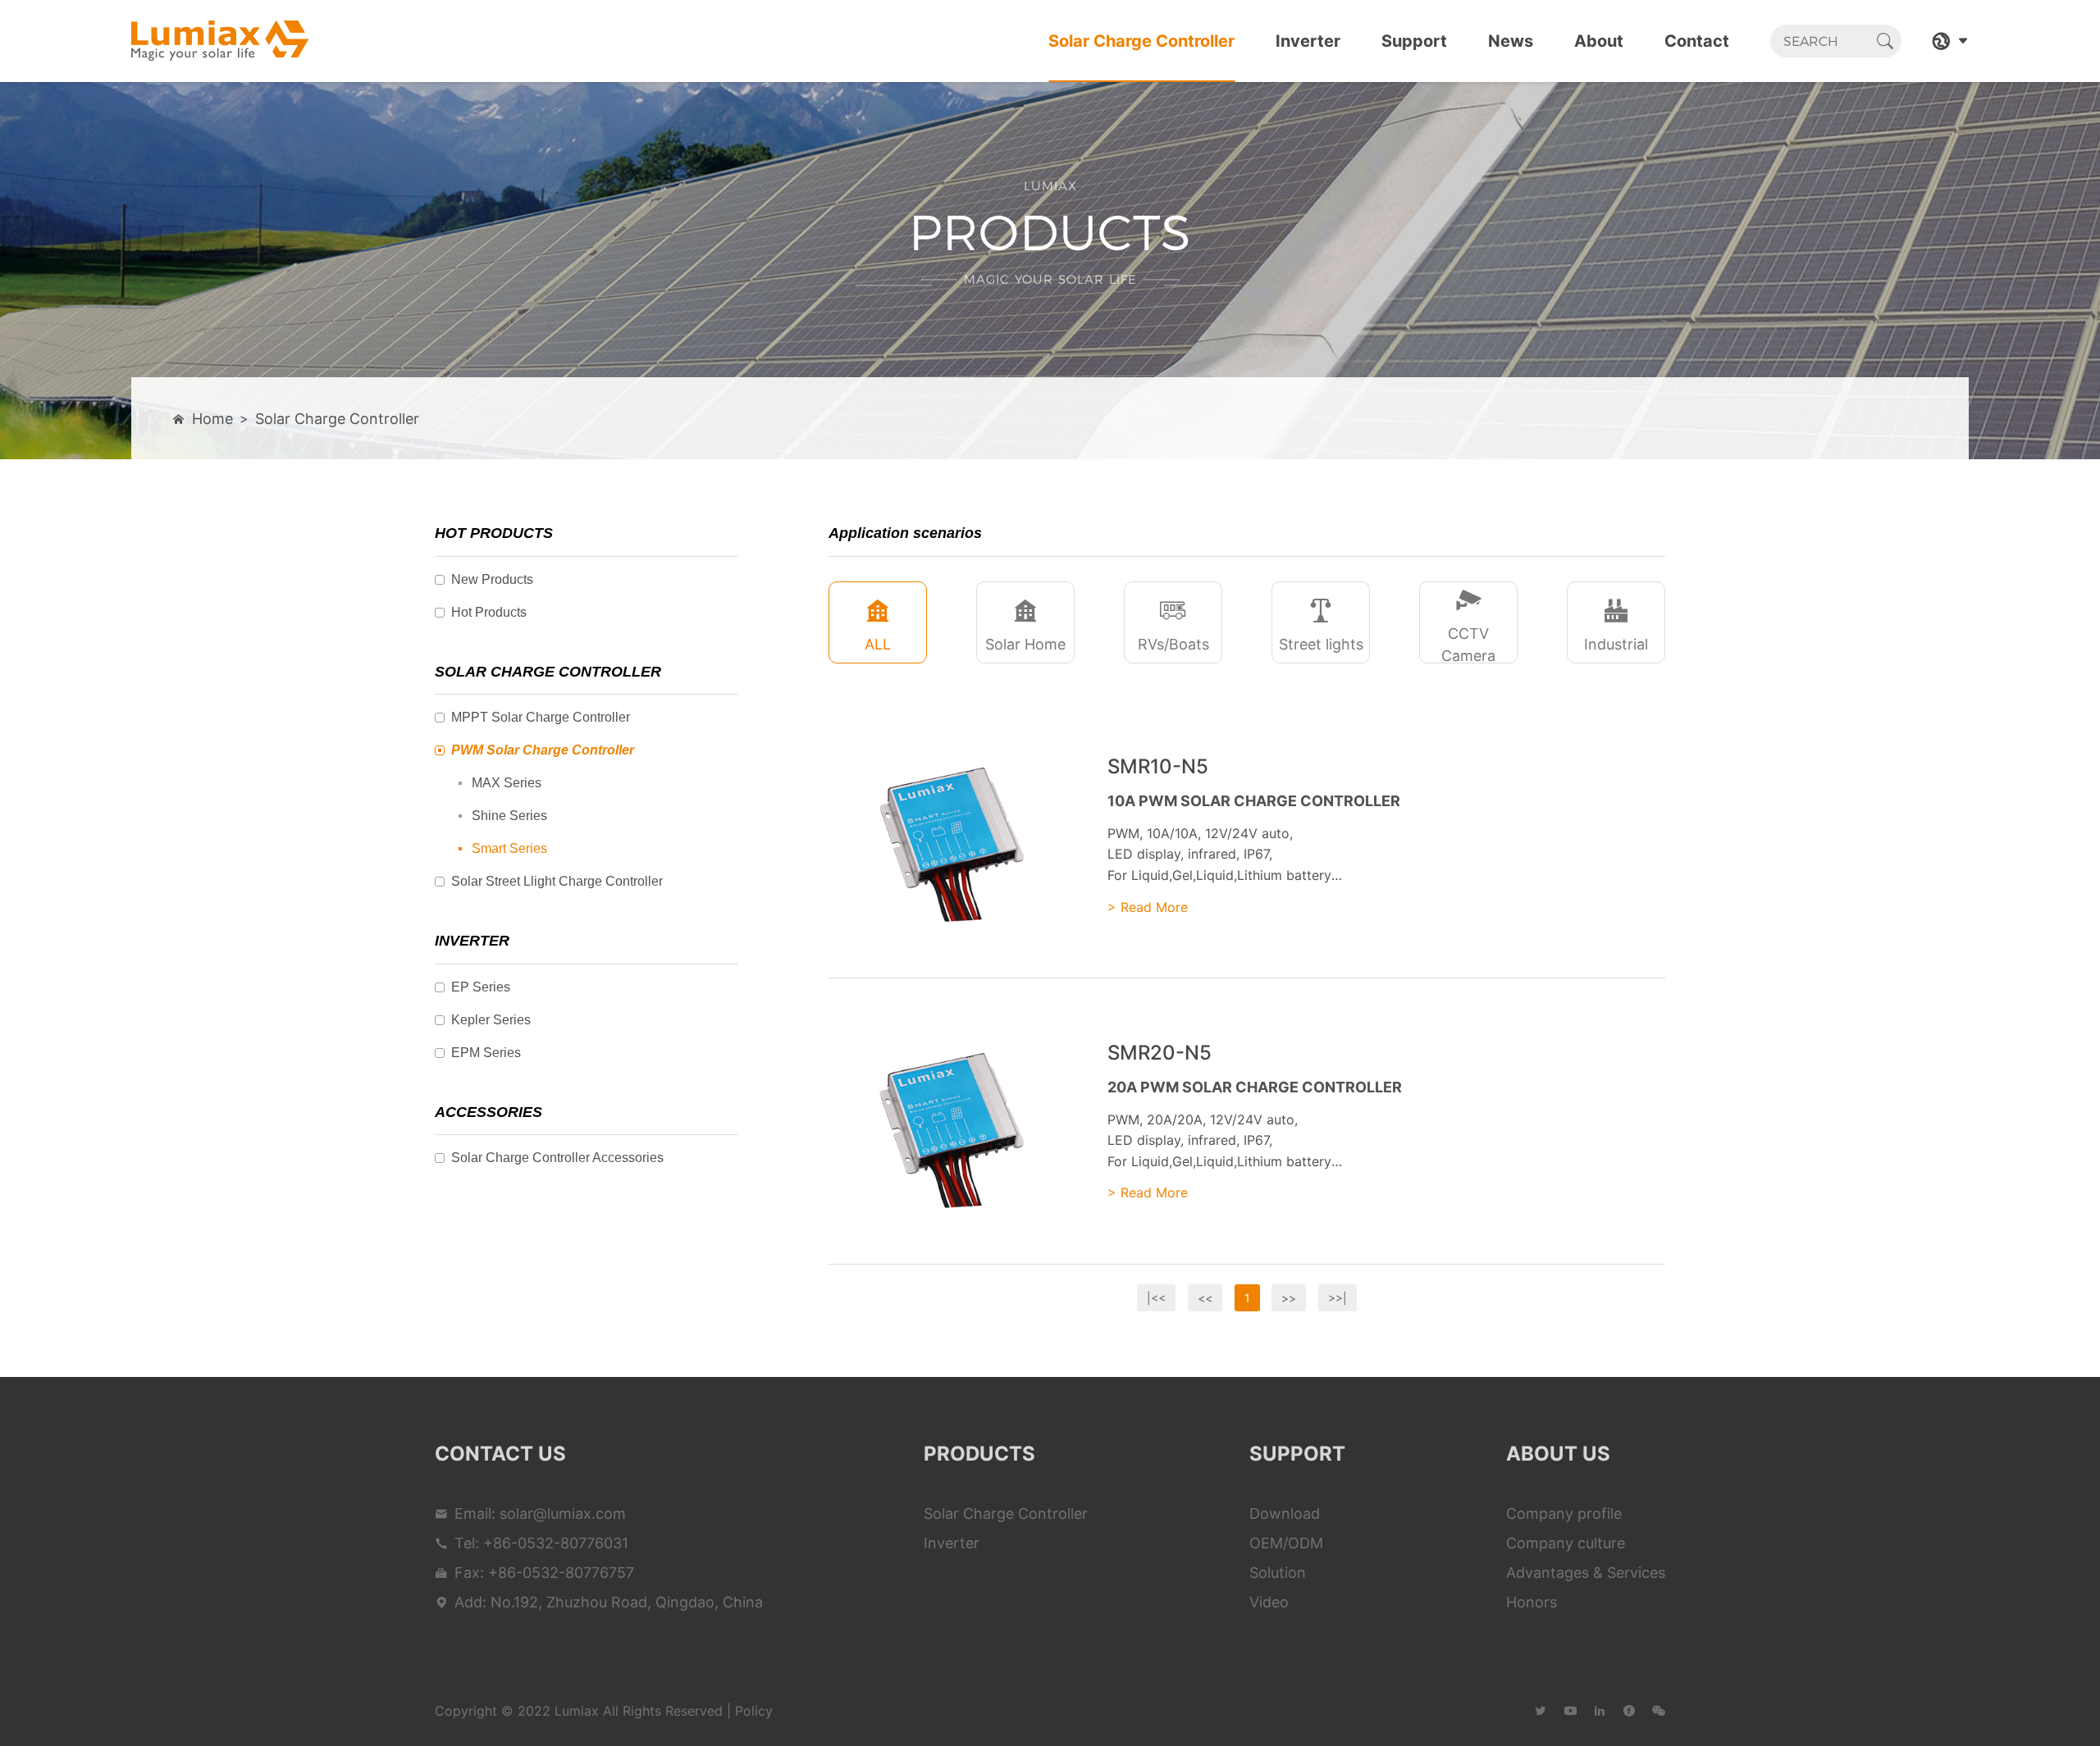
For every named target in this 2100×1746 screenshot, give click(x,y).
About (1599, 41)
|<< (1156, 1298)
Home (212, 419)
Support (1414, 41)
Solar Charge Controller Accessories (557, 1158)
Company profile (1564, 1514)
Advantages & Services (1586, 1573)
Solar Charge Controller (1141, 41)
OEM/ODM (1286, 1543)
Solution (1278, 1573)
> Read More (1148, 907)
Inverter (1308, 41)
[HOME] (220, 41)
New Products (492, 579)
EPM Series (486, 1053)
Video (1269, 1602)
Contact (1697, 41)
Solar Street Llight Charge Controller (557, 881)
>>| (1338, 1298)
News (1511, 41)
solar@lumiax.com (563, 1514)
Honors (1532, 1602)
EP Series (481, 987)
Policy (754, 1711)
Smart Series (509, 848)
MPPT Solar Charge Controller (541, 717)
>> (1289, 1298)
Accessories (488, 1112)
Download (1285, 1514)
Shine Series (509, 816)
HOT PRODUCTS (494, 533)
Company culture (1566, 1543)
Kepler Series (491, 1020)
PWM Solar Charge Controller (543, 750)
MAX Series (507, 783)
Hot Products (489, 612)
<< (1205, 1298)
